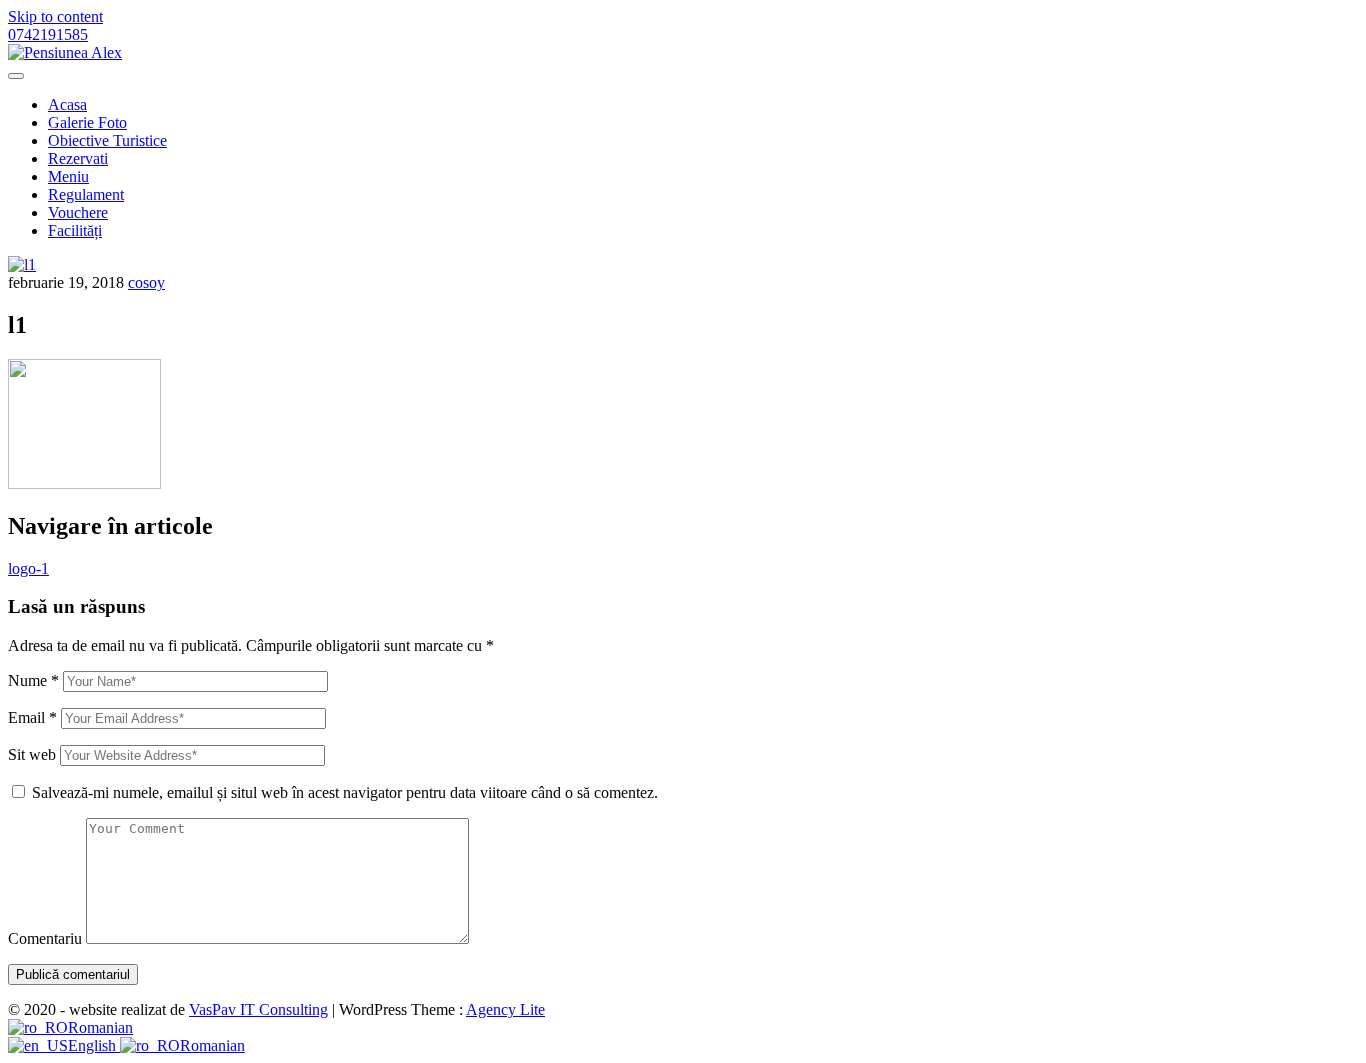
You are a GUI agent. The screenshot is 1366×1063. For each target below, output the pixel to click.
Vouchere (78, 212)
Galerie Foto (87, 122)
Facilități (75, 230)
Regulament (86, 194)
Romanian (100, 1027)
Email (32, 717)
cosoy (146, 282)
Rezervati (78, 158)
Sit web (32, 754)
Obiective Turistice (107, 140)
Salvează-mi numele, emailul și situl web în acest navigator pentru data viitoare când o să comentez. (345, 792)
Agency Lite (505, 1009)
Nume (33, 680)
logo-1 (28, 568)
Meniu (68, 176)
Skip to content (55, 16)
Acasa (67, 104)
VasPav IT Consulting (258, 1009)
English (94, 1045)
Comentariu (45, 938)
